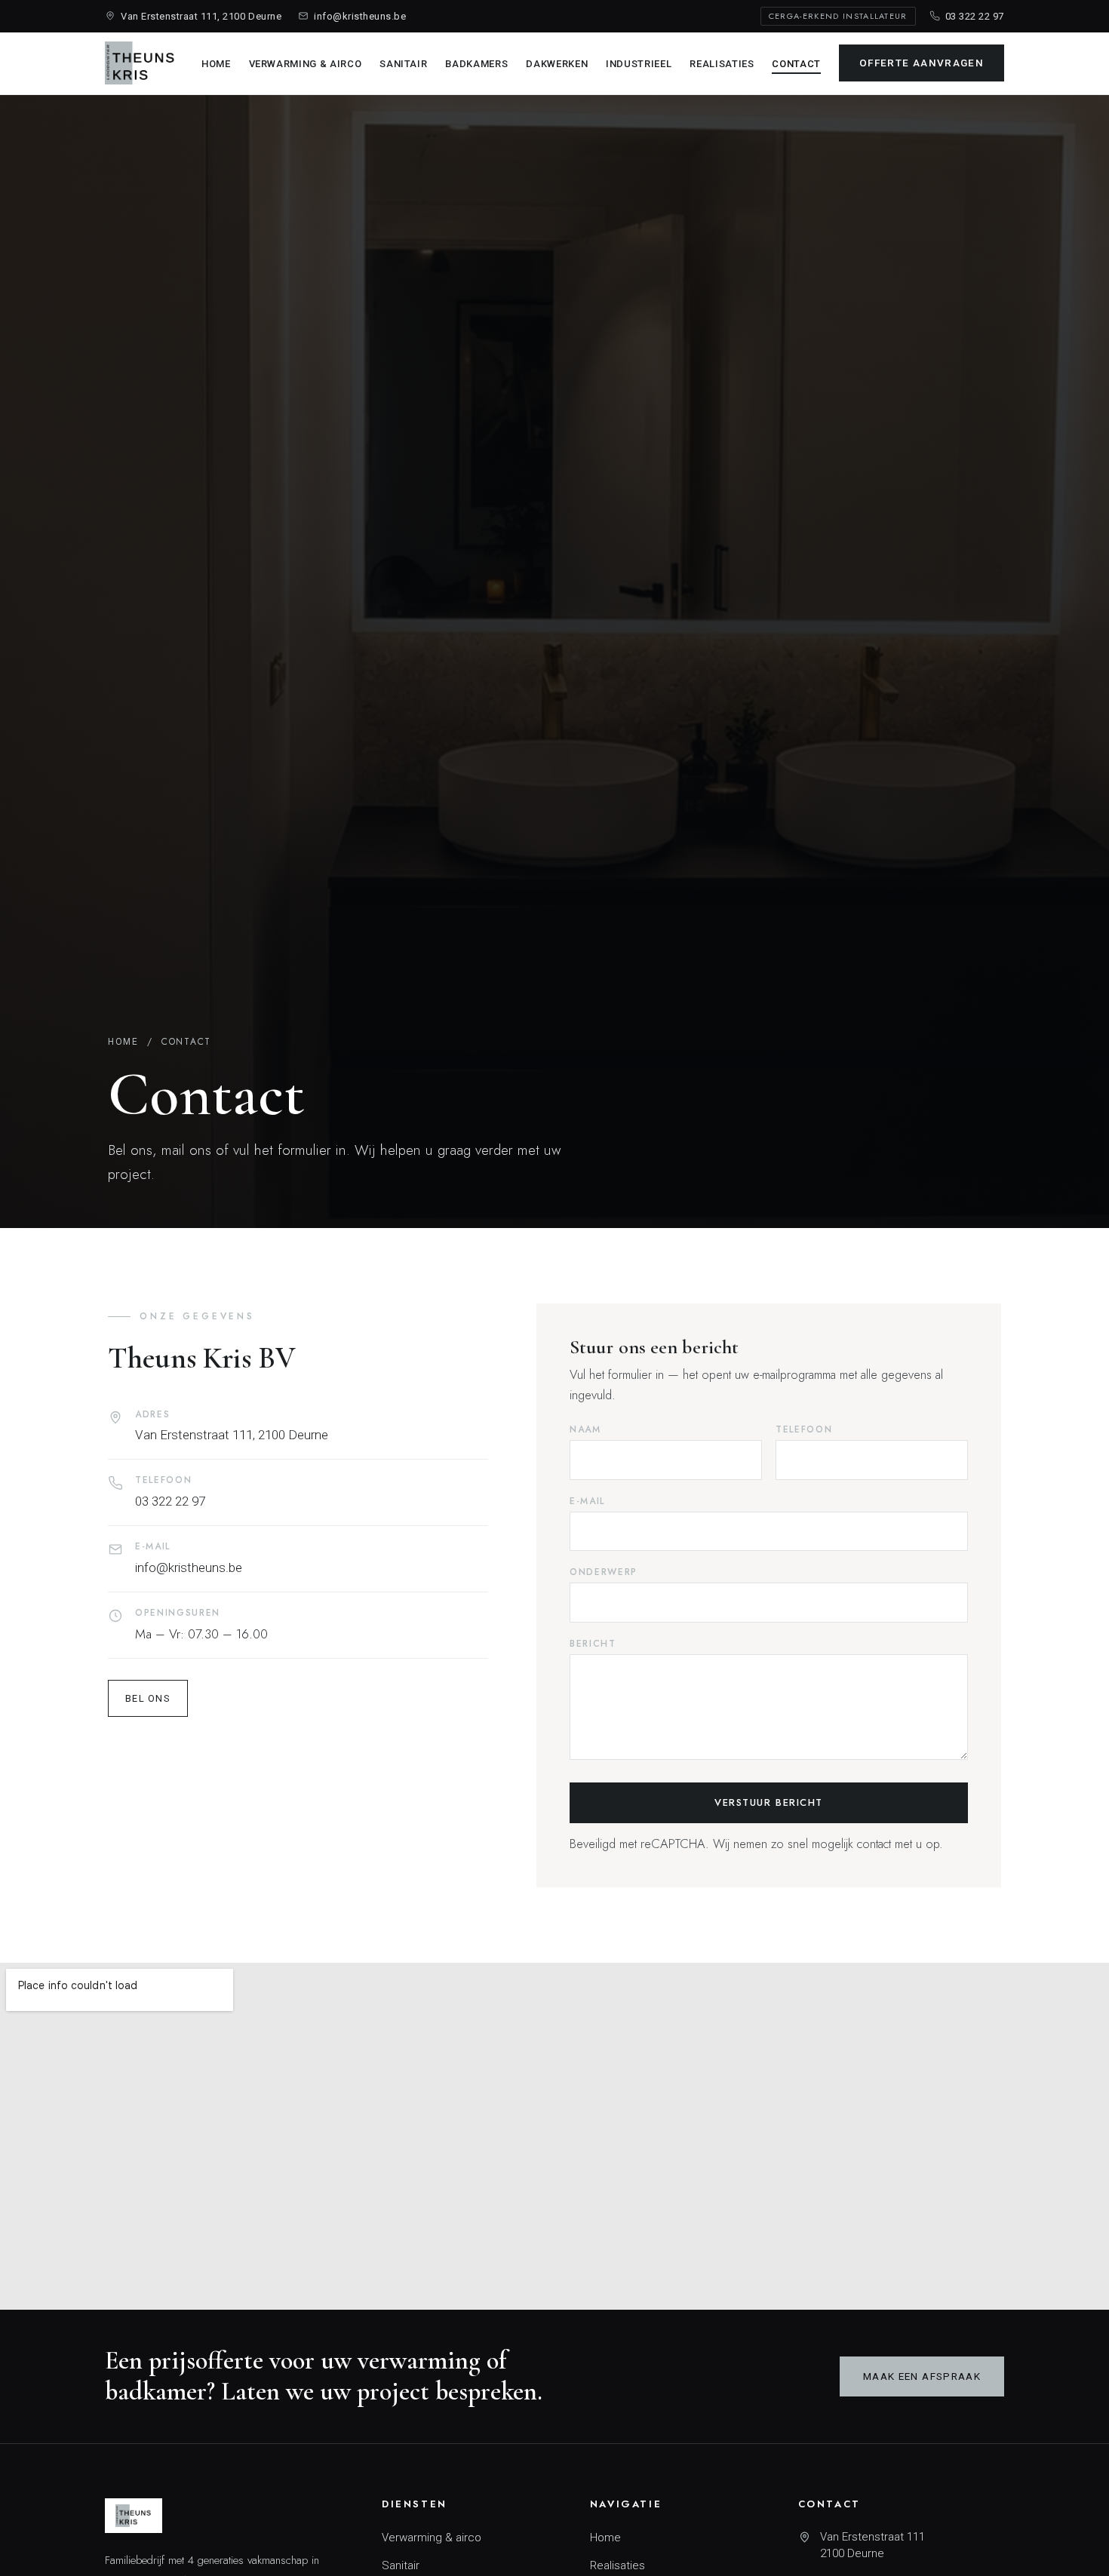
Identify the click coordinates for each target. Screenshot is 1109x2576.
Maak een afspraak (922, 2376)
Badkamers (476, 64)
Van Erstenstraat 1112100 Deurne (872, 2545)
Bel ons (148, 1698)
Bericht (593, 1644)
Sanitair (403, 64)
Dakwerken (557, 64)
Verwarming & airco (306, 64)
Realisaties (722, 64)
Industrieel (639, 64)
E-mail (587, 1501)
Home (216, 64)
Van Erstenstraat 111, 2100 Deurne (201, 16)
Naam (585, 1429)
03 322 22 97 (975, 16)
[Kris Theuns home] (140, 63)
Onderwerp (604, 1572)
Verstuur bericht (769, 1802)
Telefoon (804, 1429)
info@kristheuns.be (360, 16)
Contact (796, 64)
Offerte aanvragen (922, 63)
